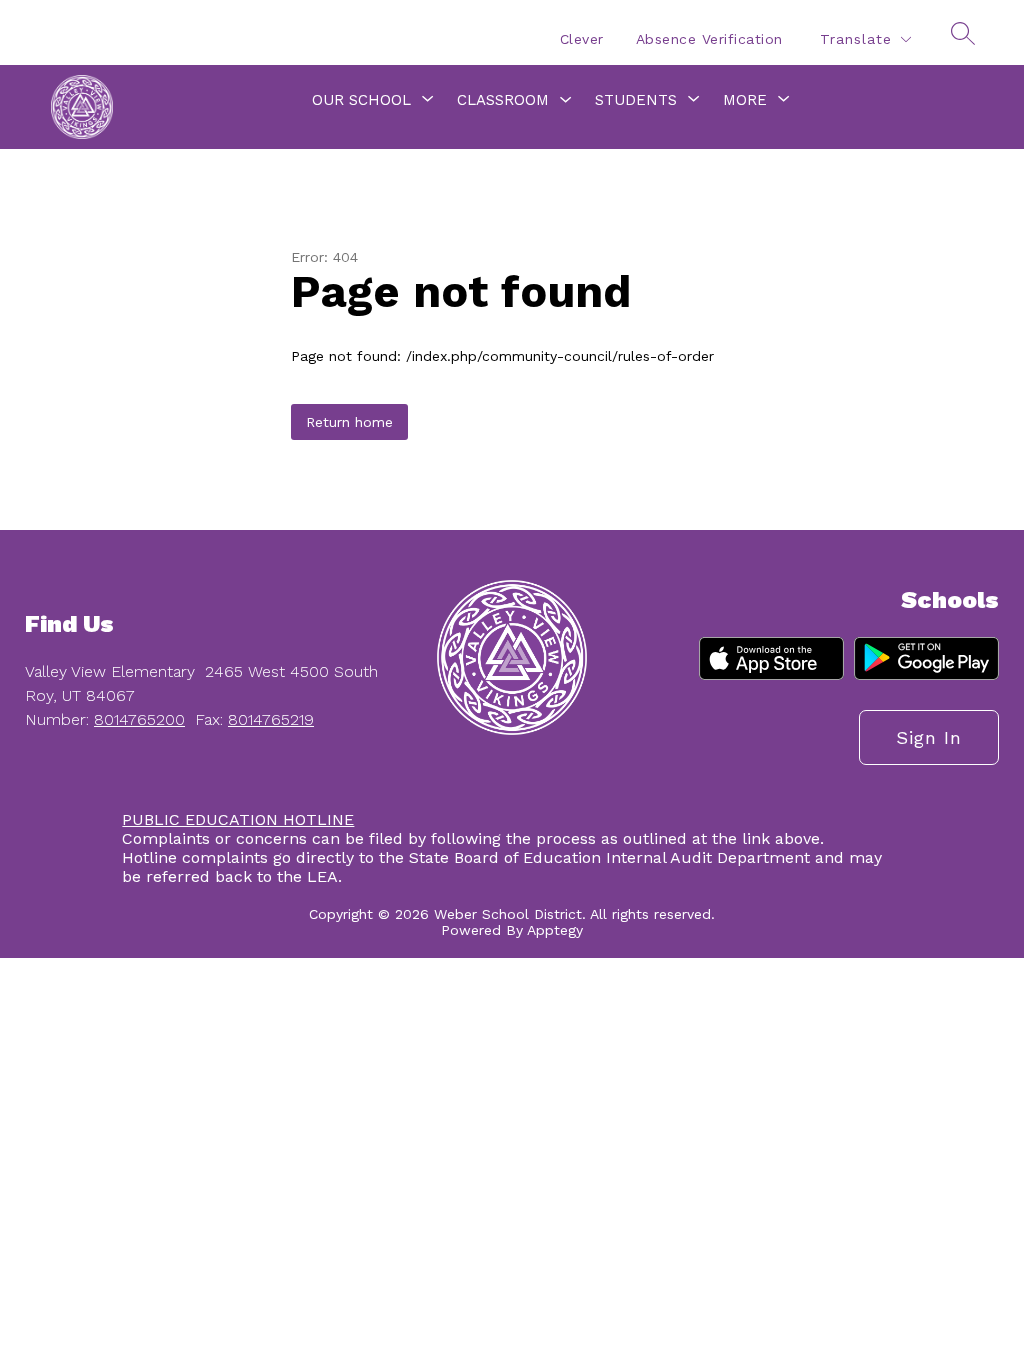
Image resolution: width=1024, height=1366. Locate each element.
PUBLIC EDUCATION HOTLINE (238, 819)
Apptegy (555, 930)
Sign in (929, 737)
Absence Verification (709, 39)
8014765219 (271, 719)
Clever (582, 39)
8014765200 (139, 719)
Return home (349, 422)
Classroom (503, 100)
